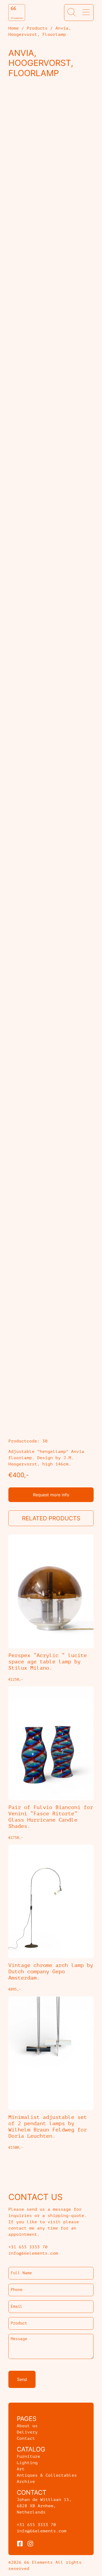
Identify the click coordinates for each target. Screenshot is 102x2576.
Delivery (27, 2432)
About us (27, 2426)
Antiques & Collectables (47, 2475)
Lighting (27, 2463)
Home (14, 28)
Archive (26, 2482)
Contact (26, 2438)
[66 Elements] (17, 13)
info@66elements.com (42, 2531)
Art (21, 2469)
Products (37, 28)
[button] (72, 13)
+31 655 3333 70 (36, 2525)
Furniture (29, 2456)
